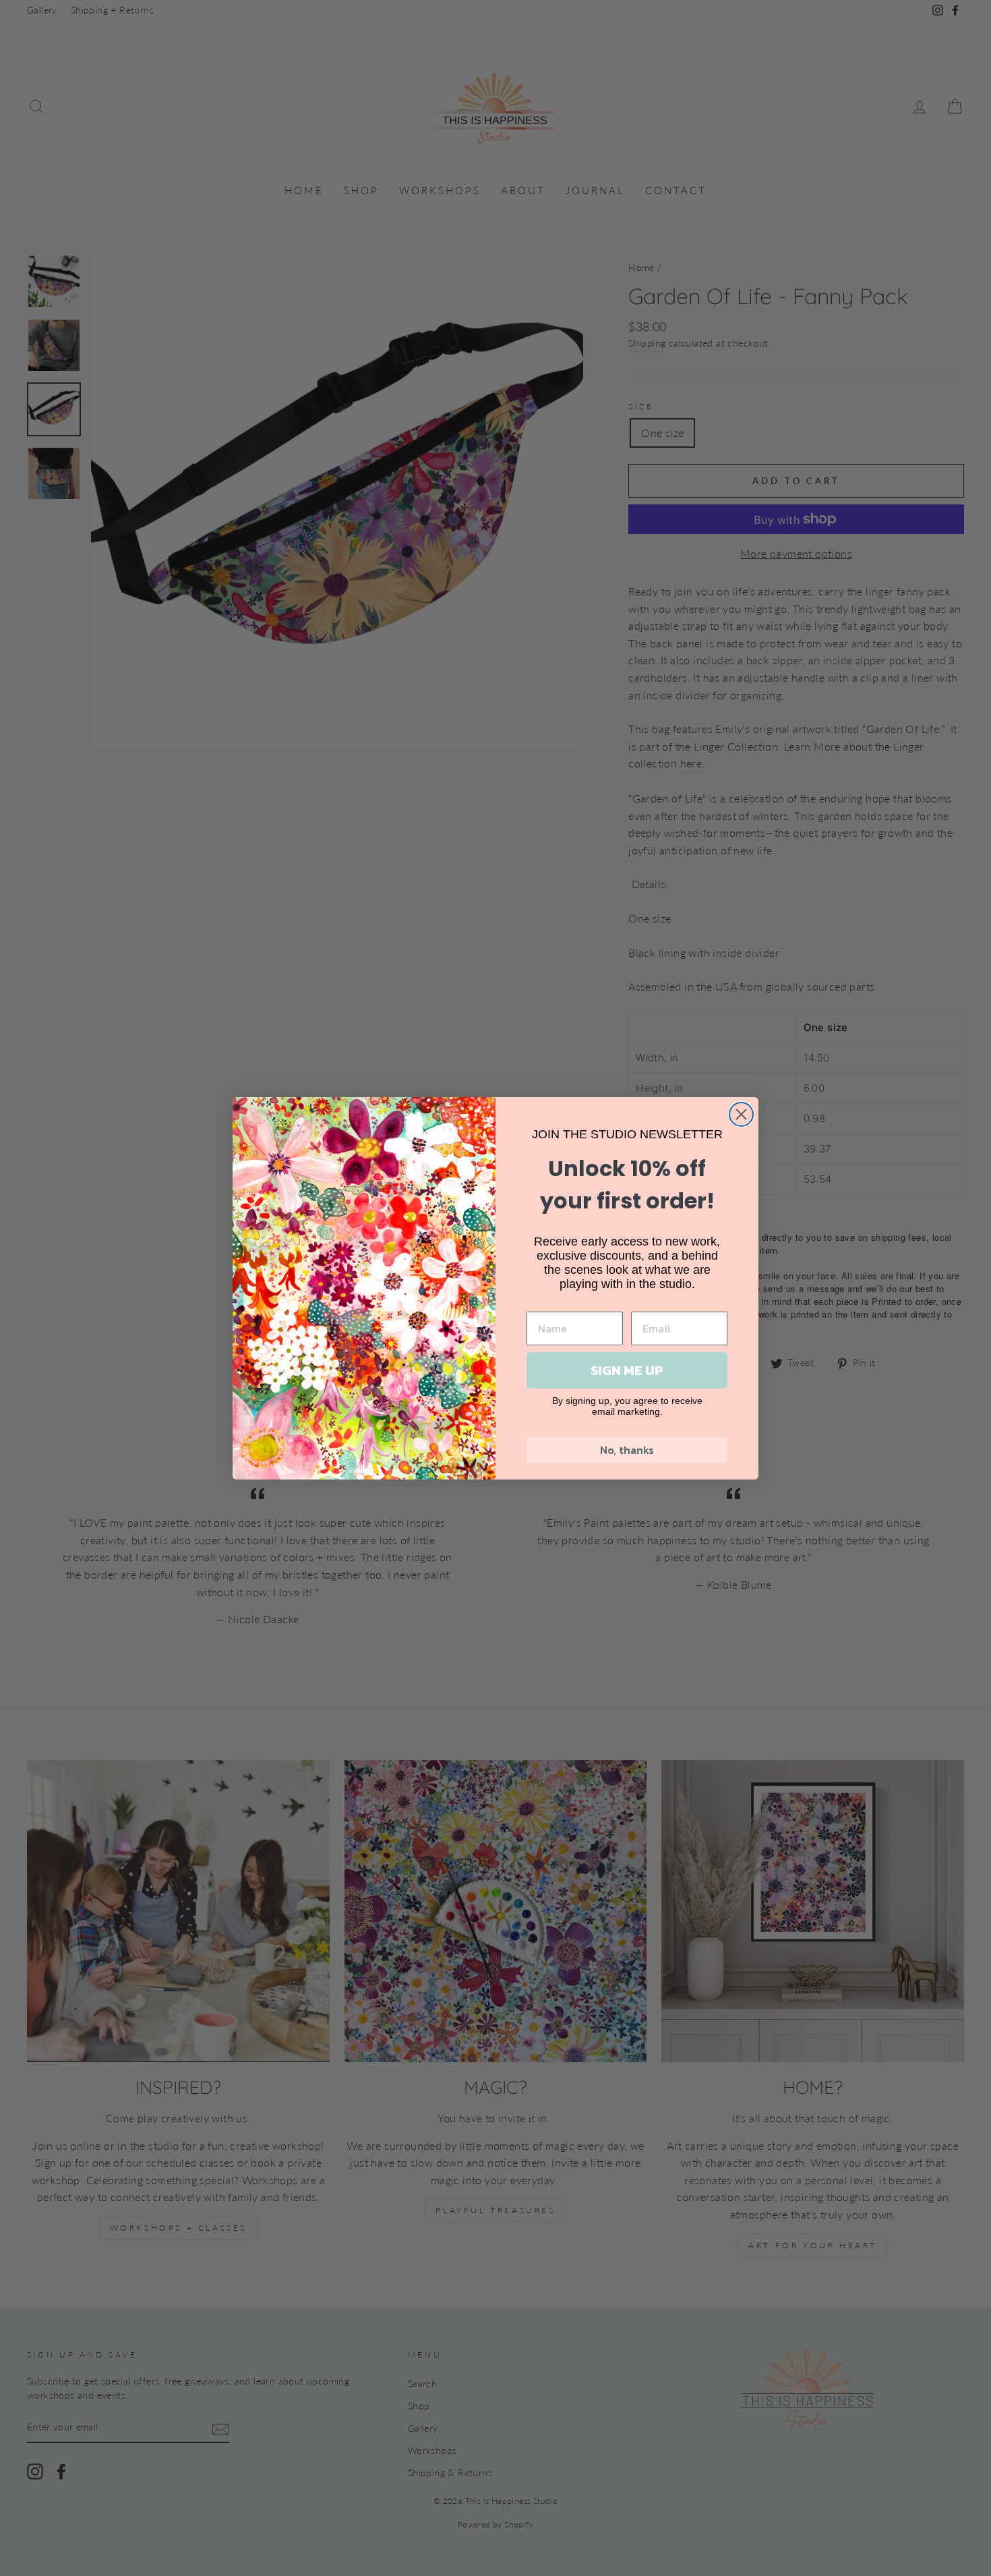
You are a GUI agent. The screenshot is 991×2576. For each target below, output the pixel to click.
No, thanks (627, 1450)
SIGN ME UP (627, 1370)
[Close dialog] (741, 1114)
